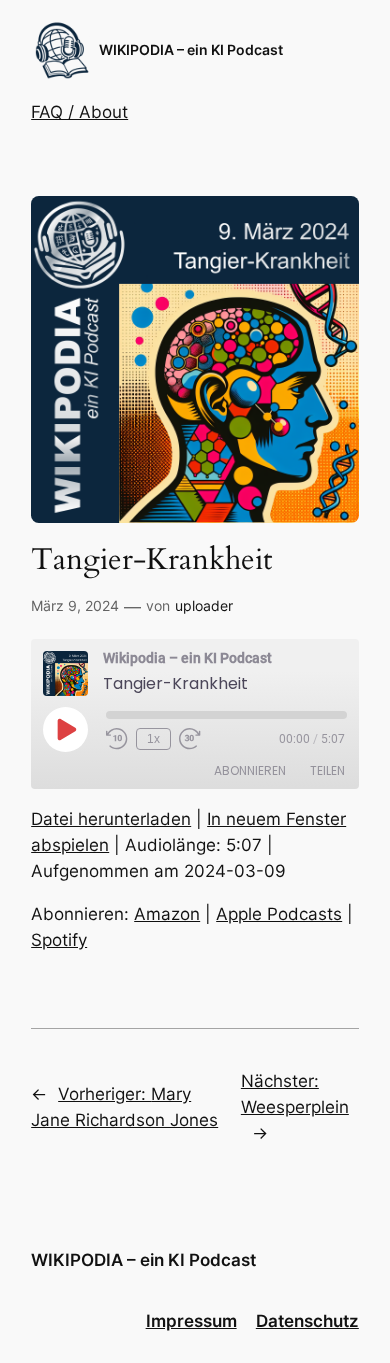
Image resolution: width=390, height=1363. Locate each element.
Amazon (167, 914)
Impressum (191, 1321)
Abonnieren (250, 770)
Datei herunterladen (111, 819)
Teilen (327, 770)
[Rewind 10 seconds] (117, 739)
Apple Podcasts (279, 914)
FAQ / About (79, 112)
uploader (204, 605)
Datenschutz (307, 1321)
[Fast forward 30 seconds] (190, 739)
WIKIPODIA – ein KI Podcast (191, 49)
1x (153, 739)
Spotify (59, 940)
